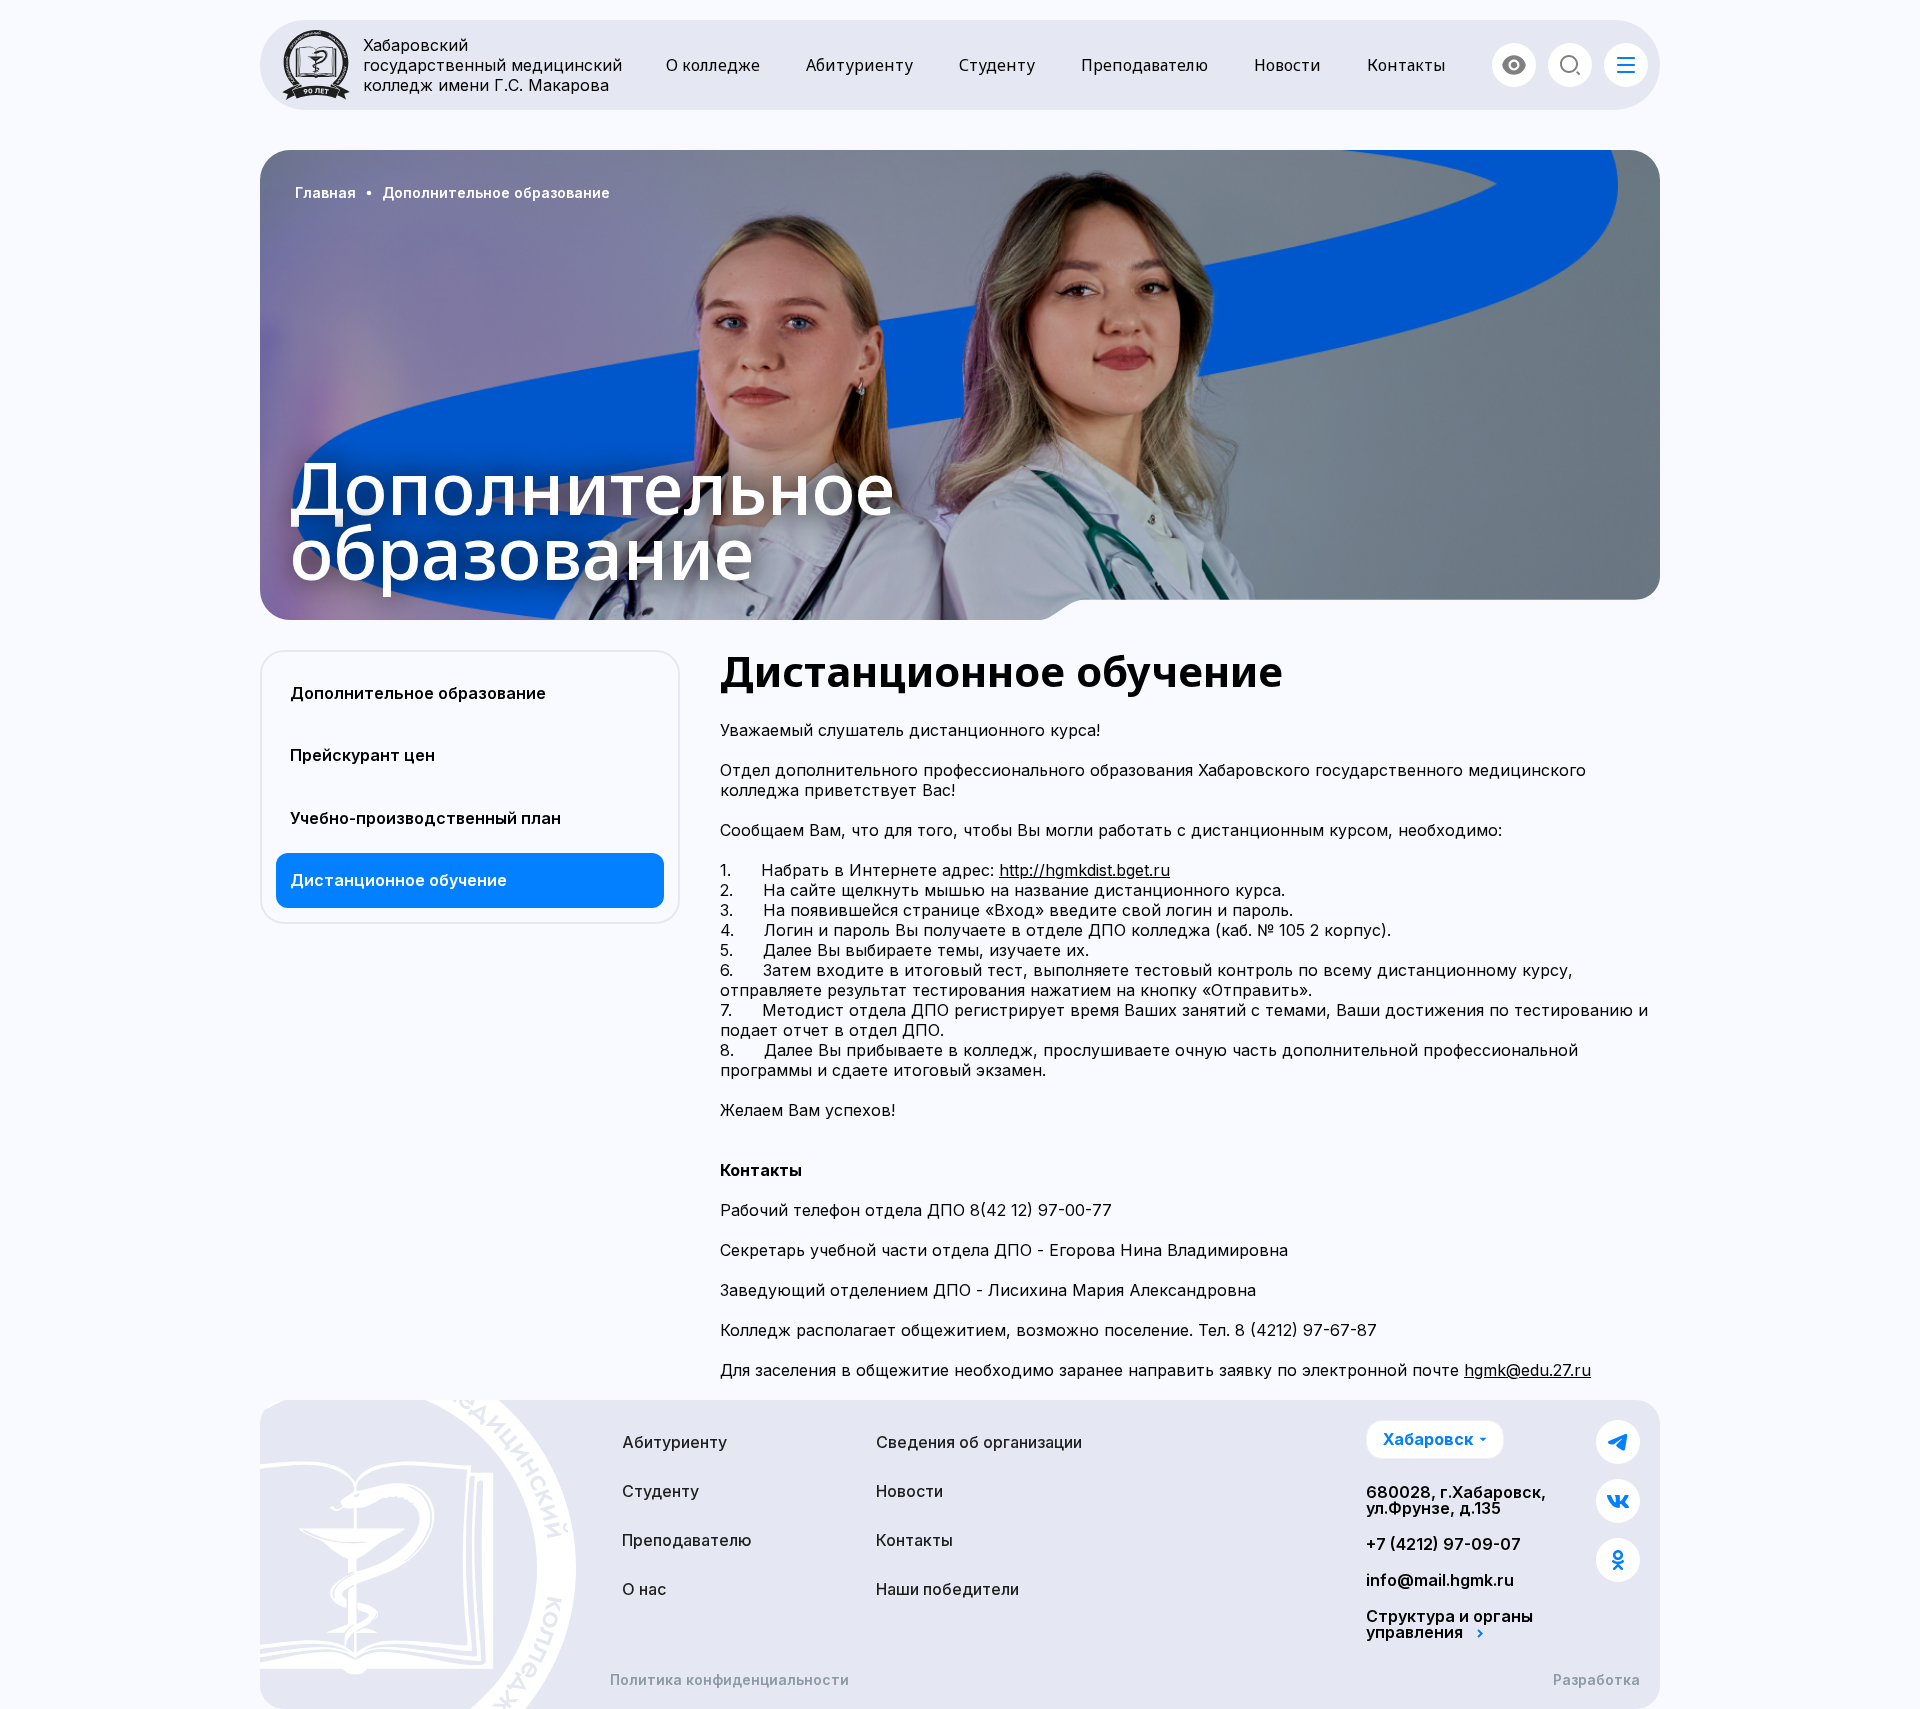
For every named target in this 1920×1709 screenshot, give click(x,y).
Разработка (1596, 1680)
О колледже (713, 65)
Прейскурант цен (362, 755)
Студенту (997, 65)
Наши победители (947, 1589)
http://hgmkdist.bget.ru (1084, 870)
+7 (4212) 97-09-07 (1443, 1544)
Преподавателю (1144, 65)
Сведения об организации (979, 1442)
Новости (1287, 65)
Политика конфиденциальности (729, 1680)
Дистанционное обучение (398, 880)
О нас (644, 1589)
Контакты (1406, 65)
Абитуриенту (859, 65)
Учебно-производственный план (425, 818)
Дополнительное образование (418, 693)
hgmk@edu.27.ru (1527, 1370)
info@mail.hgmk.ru (1440, 1580)
